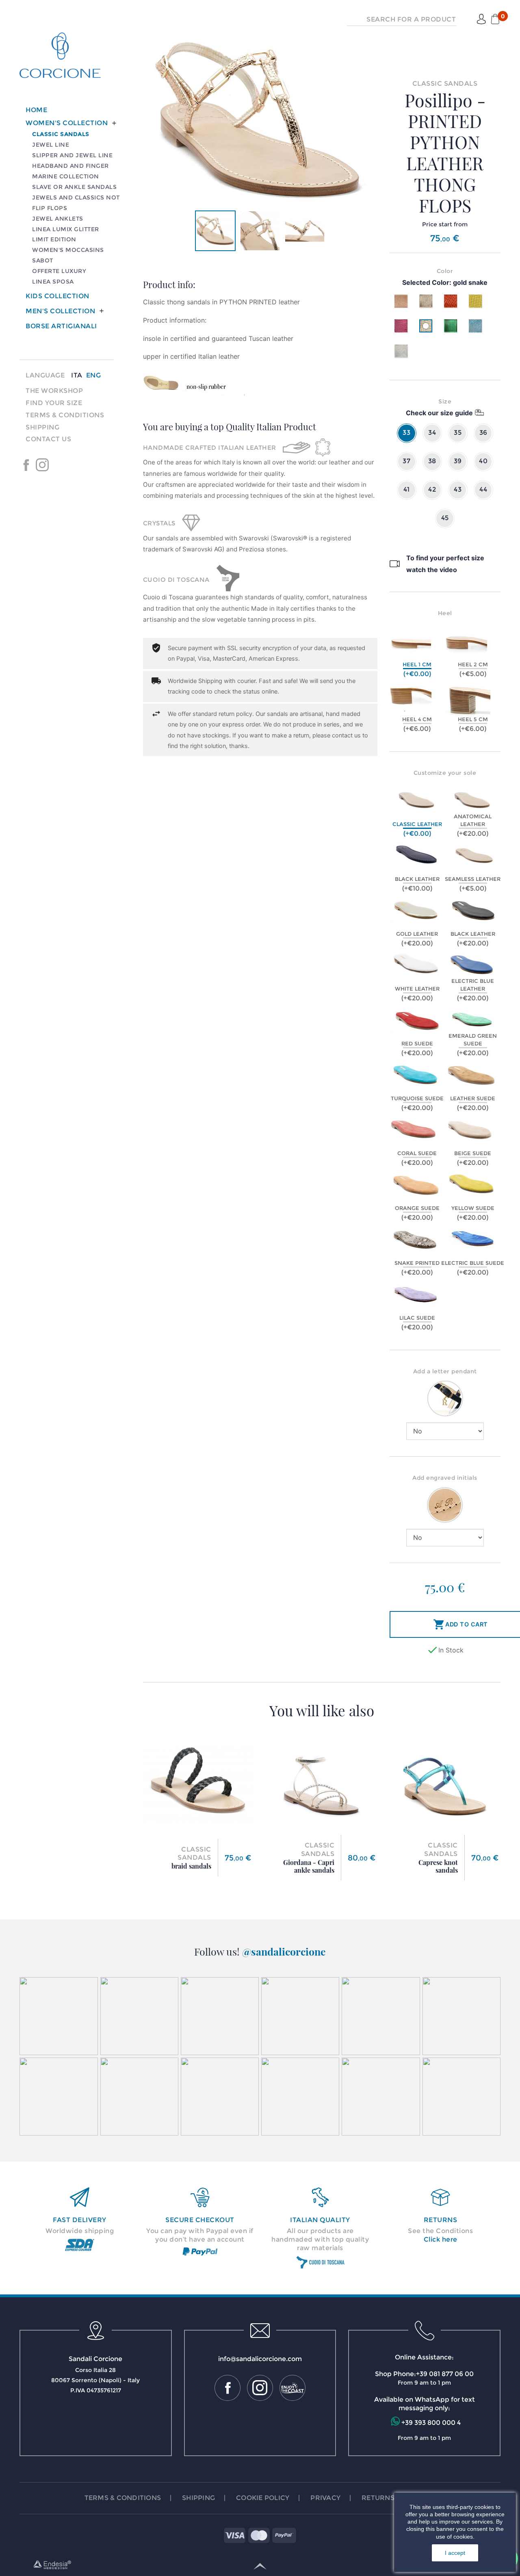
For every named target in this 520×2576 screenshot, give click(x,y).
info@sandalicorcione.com (260, 2359)
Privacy (325, 2498)
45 (445, 518)
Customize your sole (445, 773)
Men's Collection (60, 311)
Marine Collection (66, 176)
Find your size (54, 403)
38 (432, 461)
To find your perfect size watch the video (445, 564)
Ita (77, 375)
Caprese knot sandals (438, 1866)
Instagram (42, 465)
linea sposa (53, 282)
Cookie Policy (263, 2498)
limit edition (54, 239)
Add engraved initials (445, 1478)
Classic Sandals (61, 134)
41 (407, 489)
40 (483, 461)
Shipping (42, 427)
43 (458, 489)
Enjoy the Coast (58, 465)
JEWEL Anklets (58, 219)
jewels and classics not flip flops (76, 203)
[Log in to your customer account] (481, 20)
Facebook (26, 465)
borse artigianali (61, 326)
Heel (445, 613)
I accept (455, 2553)
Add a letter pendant (445, 1371)
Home (36, 110)
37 (406, 461)
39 (458, 461)
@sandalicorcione (284, 1951)
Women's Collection (67, 123)
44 (483, 489)
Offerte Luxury (59, 271)
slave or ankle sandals (74, 187)
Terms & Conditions (65, 415)
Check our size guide (439, 413)
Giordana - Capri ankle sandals (309, 1866)
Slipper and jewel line (72, 155)
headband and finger (70, 166)
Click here (441, 2239)
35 (458, 433)
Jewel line (51, 145)
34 (432, 433)
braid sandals (191, 1866)
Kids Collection (57, 296)
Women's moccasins (68, 250)
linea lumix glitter (66, 229)
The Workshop (54, 391)
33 (406, 433)
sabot (43, 260)
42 (432, 489)
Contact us (48, 439)
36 (483, 433)
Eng (94, 375)
